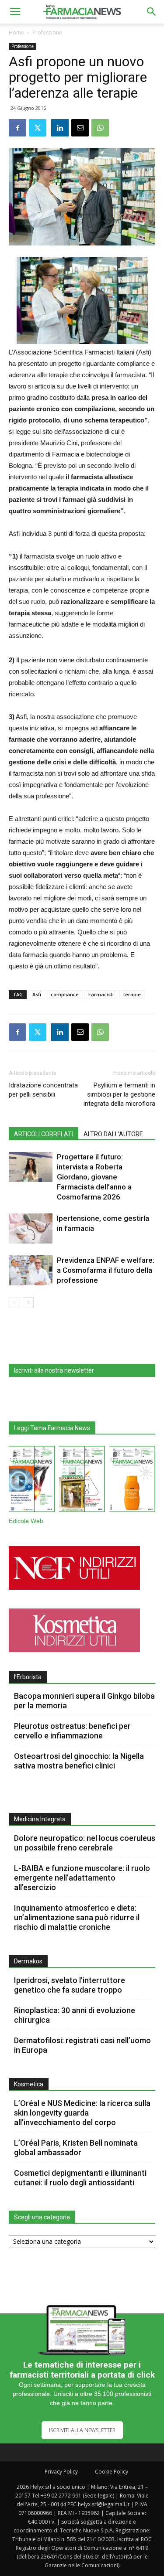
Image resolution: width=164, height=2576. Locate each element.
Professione (47, 32)
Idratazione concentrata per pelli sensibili (43, 1090)
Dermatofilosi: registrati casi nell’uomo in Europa (82, 2045)
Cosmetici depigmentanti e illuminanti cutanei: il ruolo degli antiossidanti (80, 2178)
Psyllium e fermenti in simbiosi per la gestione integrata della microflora (119, 1094)
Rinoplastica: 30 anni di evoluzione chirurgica (75, 2015)
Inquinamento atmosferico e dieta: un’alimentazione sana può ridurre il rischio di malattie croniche (77, 1917)
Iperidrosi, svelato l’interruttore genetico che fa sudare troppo (70, 1985)
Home (16, 32)
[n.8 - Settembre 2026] (32, 1481)
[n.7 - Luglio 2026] (82, 1481)
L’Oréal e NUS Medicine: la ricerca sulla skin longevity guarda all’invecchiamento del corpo (82, 2113)
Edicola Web (26, 1521)
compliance (65, 994)
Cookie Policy (112, 2472)
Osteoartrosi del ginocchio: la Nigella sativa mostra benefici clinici (79, 1761)
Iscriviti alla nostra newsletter (54, 1370)
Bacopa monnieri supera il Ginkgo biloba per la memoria (84, 1701)
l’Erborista (28, 1677)
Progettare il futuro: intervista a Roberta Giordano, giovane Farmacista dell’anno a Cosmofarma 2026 (94, 1177)
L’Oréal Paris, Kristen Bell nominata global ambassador (76, 2148)
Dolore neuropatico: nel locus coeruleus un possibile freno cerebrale (85, 1843)
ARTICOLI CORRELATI (44, 1134)
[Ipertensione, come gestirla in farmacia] (31, 1228)
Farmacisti (101, 994)
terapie (132, 994)
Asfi (37, 994)
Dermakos (28, 1961)
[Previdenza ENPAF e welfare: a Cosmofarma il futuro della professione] (31, 1270)
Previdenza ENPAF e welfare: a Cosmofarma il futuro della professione (106, 1270)
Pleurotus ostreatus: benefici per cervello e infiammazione (72, 1731)
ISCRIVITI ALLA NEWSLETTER (82, 2430)
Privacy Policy (61, 2472)
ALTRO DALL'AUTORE (113, 1134)
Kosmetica (29, 2084)
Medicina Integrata (40, 1819)
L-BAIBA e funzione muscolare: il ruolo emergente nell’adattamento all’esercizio (82, 1878)
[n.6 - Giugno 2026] (132, 1481)
